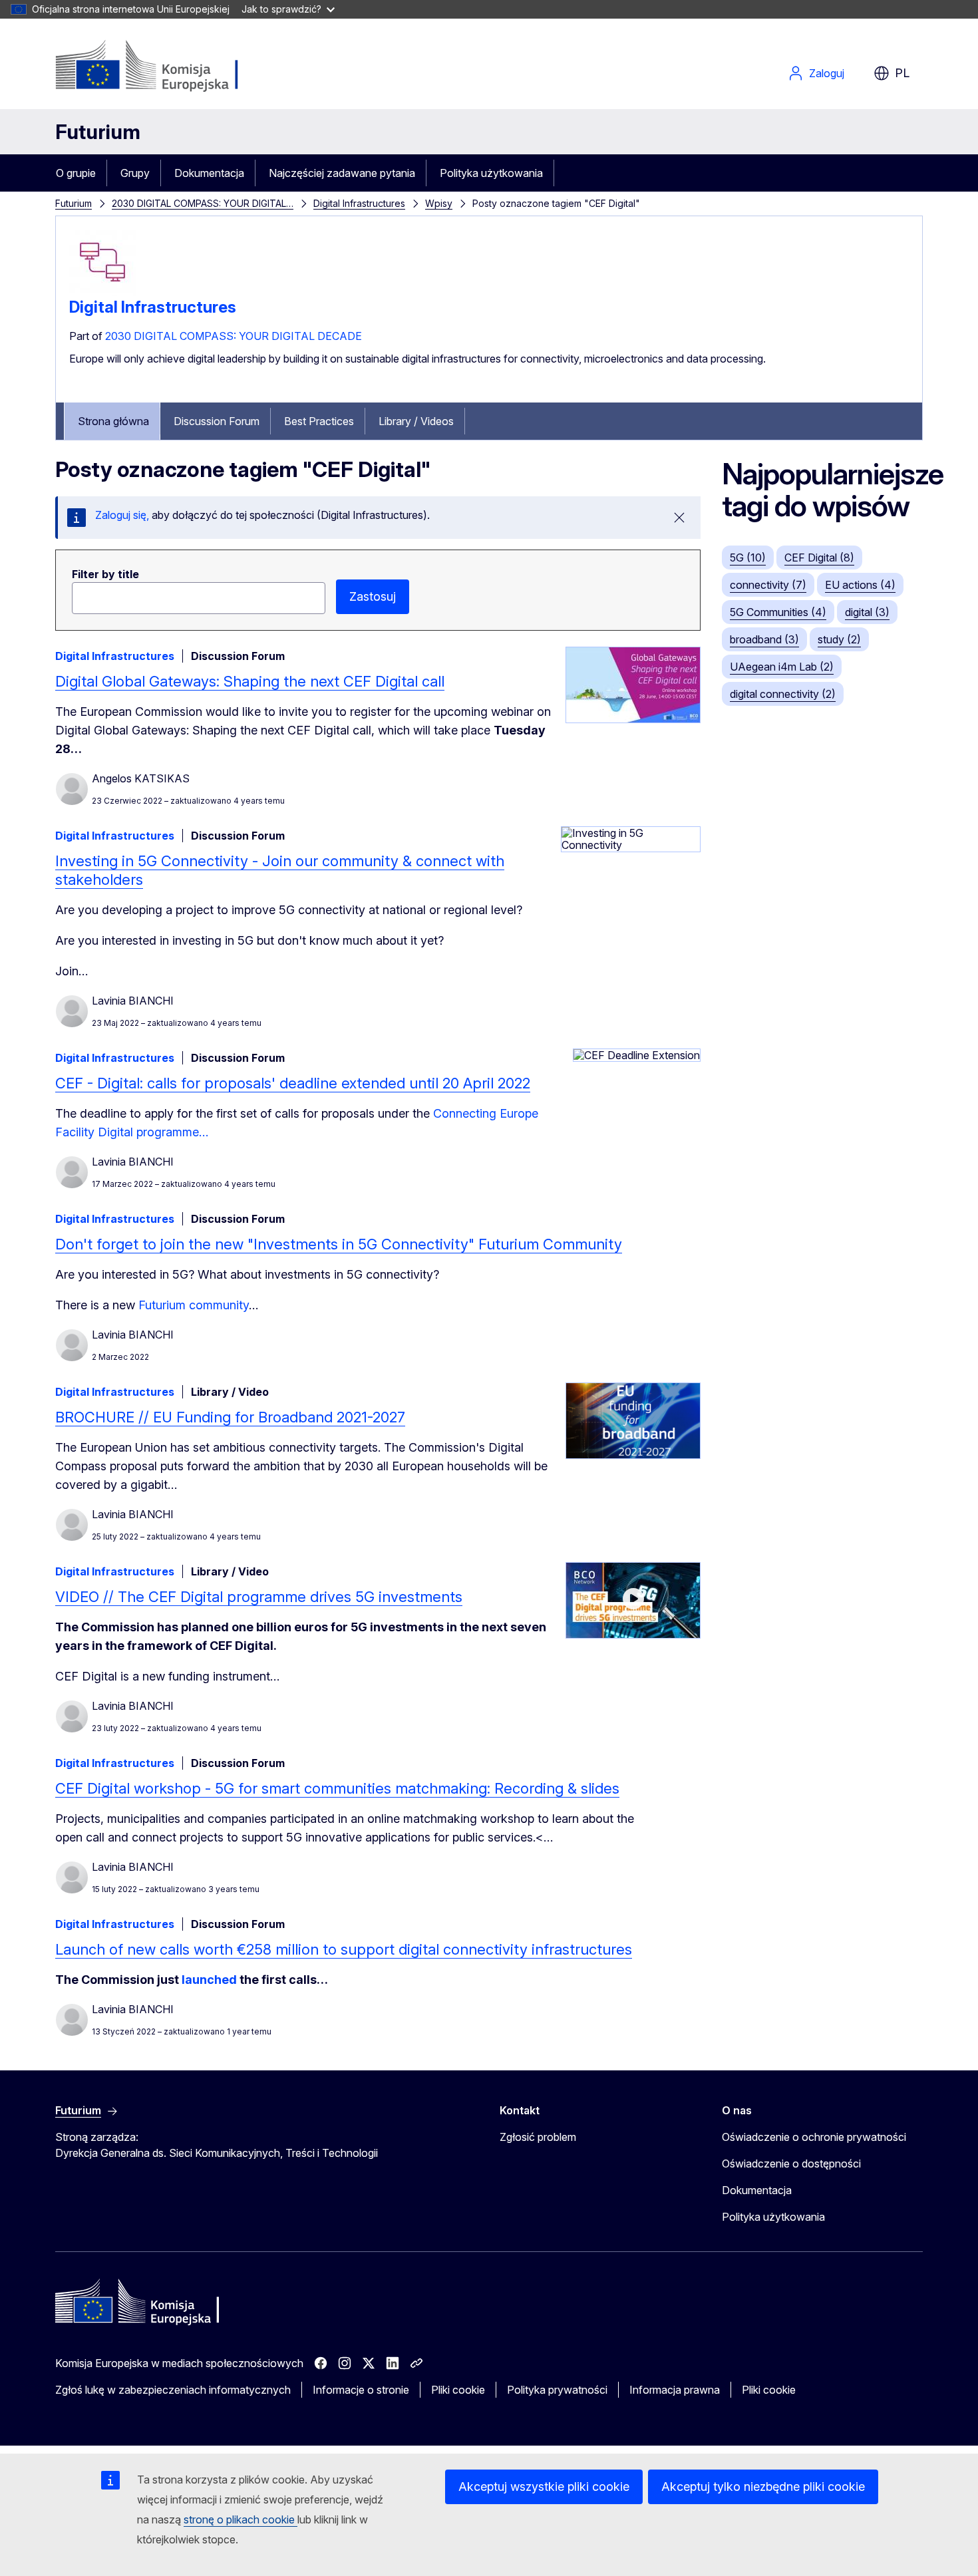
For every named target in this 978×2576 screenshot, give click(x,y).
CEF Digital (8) (819, 558)
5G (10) (748, 558)
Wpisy (439, 203)
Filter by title (105, 574)
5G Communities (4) (778, 612)
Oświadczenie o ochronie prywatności (814, 2137)
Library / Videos (416, 421)
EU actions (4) (860, 585)
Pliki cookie (458, 2390)
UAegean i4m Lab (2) (782, 667)
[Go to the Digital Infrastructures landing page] (102, 292)
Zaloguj (827, 73)
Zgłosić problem (538, 2137)
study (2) (839, 639)
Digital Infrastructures (359, 203)
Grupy (135, 173)
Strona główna (113, 421)
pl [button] (902, 73)
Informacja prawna (675, 2390)
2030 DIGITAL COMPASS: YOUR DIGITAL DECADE (234, 336)
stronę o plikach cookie (241, 2519)
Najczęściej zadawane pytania (342, 173)
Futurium (98, 132)
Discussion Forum (217, 421)
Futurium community (194, 1305)
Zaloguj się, (122, 515)
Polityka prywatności (557, 2390)
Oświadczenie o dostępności (791, 2164)
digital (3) (867, 612)
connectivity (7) (768, 585)
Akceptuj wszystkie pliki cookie (544, 2487)
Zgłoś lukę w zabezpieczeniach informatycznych (173, 2390)
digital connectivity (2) (783, 694)
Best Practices (319, 421)
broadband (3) (764, 639)
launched (211, 1980)
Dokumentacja (209, 173)
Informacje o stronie (361, 2390)
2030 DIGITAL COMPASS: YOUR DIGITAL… (203, 203)
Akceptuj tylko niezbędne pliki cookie (763, 2487)
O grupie (76, 173)
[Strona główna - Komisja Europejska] (163, 67)
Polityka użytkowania (491, 173)
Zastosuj (373, 596)
